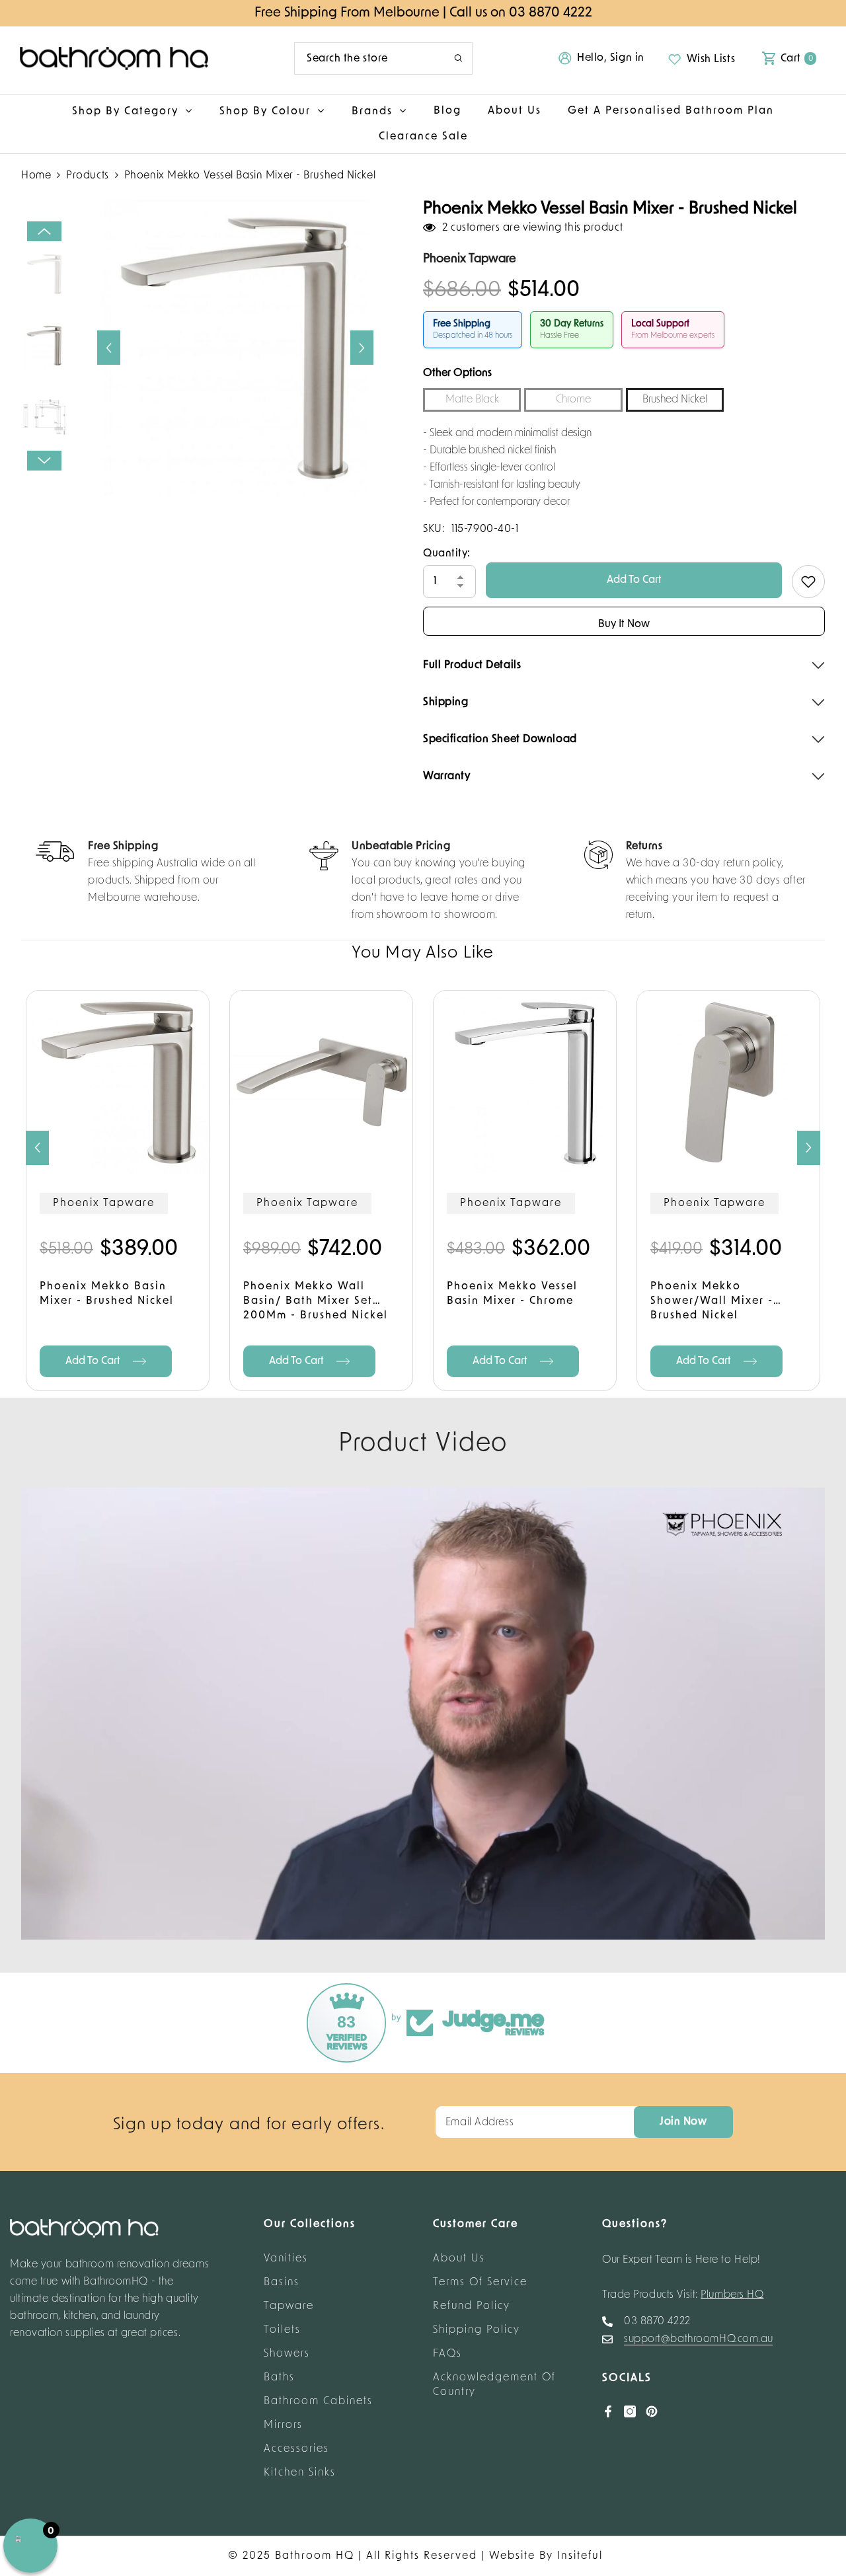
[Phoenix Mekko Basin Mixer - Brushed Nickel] (118, 1082)
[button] (109, 348)
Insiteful (580, 2556)
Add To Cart (634, 580)
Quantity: (447, 554)
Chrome (573, 400)
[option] (235, 348)
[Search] (383, 58)
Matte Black (472, 400)
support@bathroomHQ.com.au (699, 2339)
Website (512, 2556)
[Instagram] (630, 2411)
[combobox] (364, 58)
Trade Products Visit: (683, 2295)
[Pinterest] (652, 2411)
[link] (148, 874)
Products (87, 176)
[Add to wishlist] (808, 582)
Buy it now (624, 625)
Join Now (683, 2122)
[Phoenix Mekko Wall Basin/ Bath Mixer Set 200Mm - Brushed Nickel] (321, 1082)
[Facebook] (608, 2411)
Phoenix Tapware (104, 1203)
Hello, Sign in (611, 58)
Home (36, 176)
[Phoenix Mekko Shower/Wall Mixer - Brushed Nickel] (728, 1082)
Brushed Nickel (675, 400)
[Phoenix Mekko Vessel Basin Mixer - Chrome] (525, 1082)
